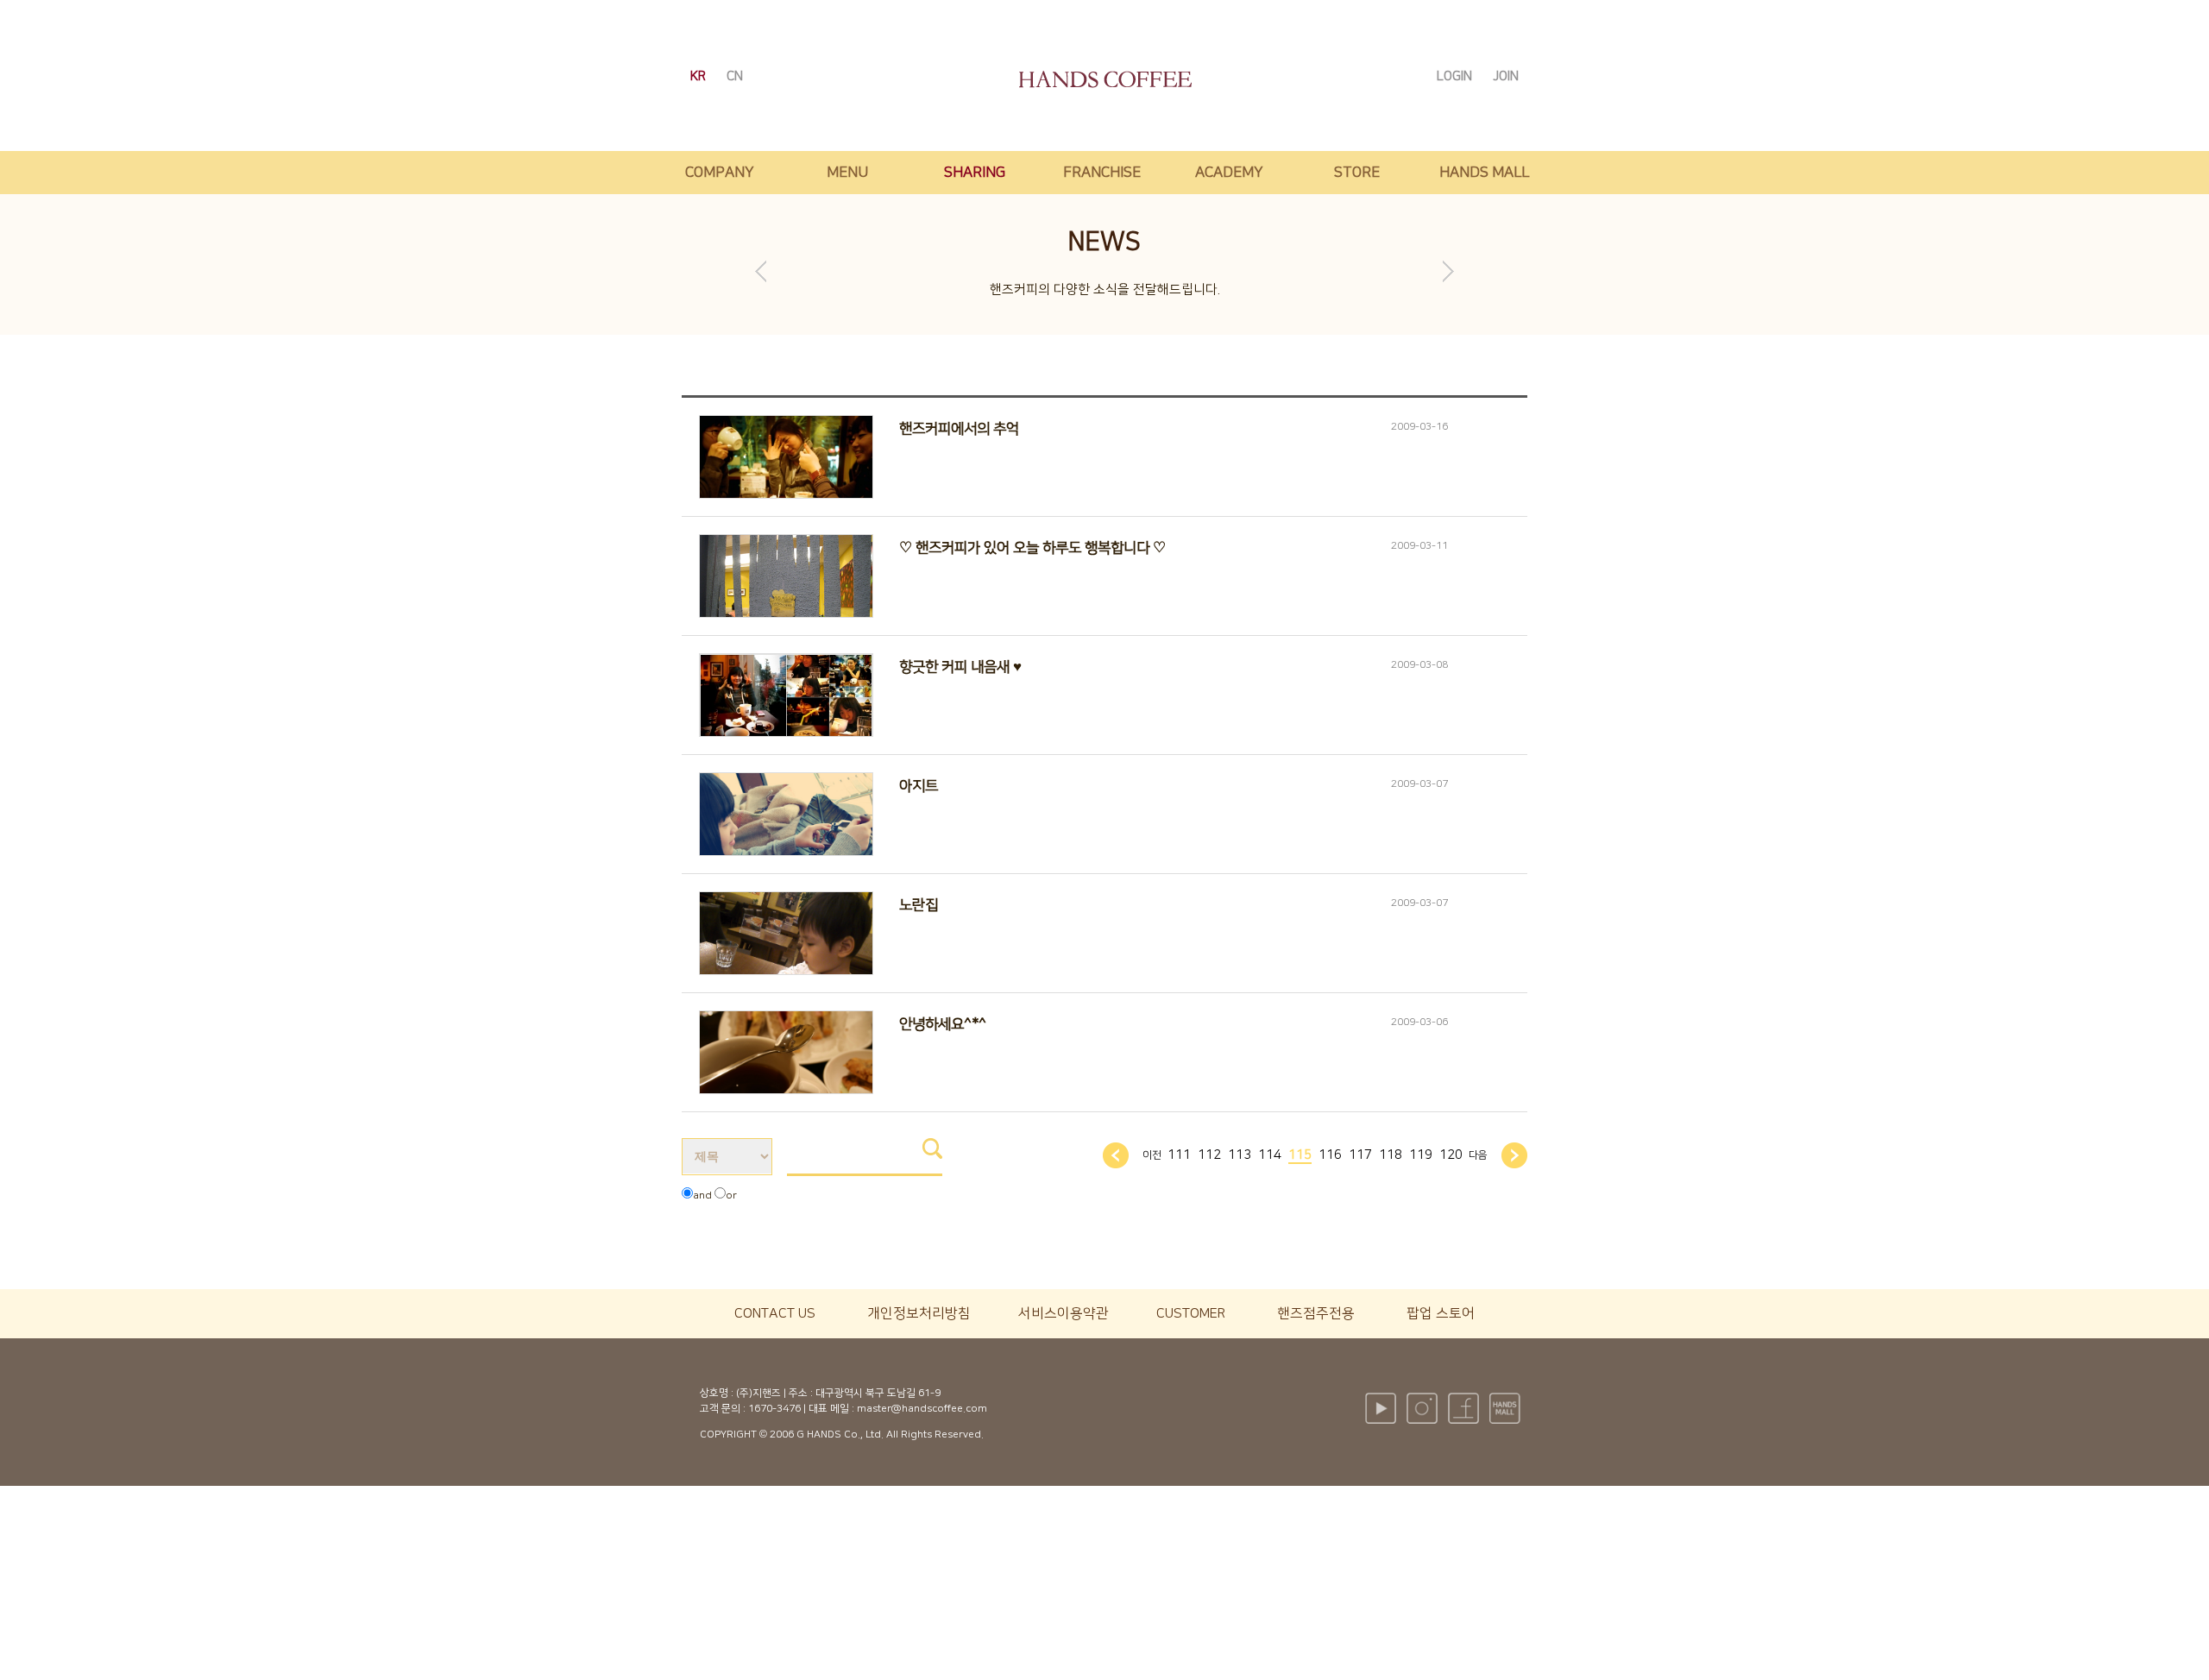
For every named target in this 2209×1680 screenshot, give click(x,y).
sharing (975, 173)
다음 (1478, 1155)
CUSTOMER (1191, 1313)
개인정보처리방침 (919, 1313)
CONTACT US (775, 1313)
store (1357, 173)
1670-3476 (774, 1409)
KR (700, 76)
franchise (1102, 173)
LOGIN (1456, 76)
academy (1229, 173)
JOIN (1506, 76)
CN (735, 76)
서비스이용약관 (1064, 1313)
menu (847, 173)
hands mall (1484, 173)
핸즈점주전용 (1316, 1313)
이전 (1152, 1155)
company (720, 173)
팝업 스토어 (1441, 1313)
